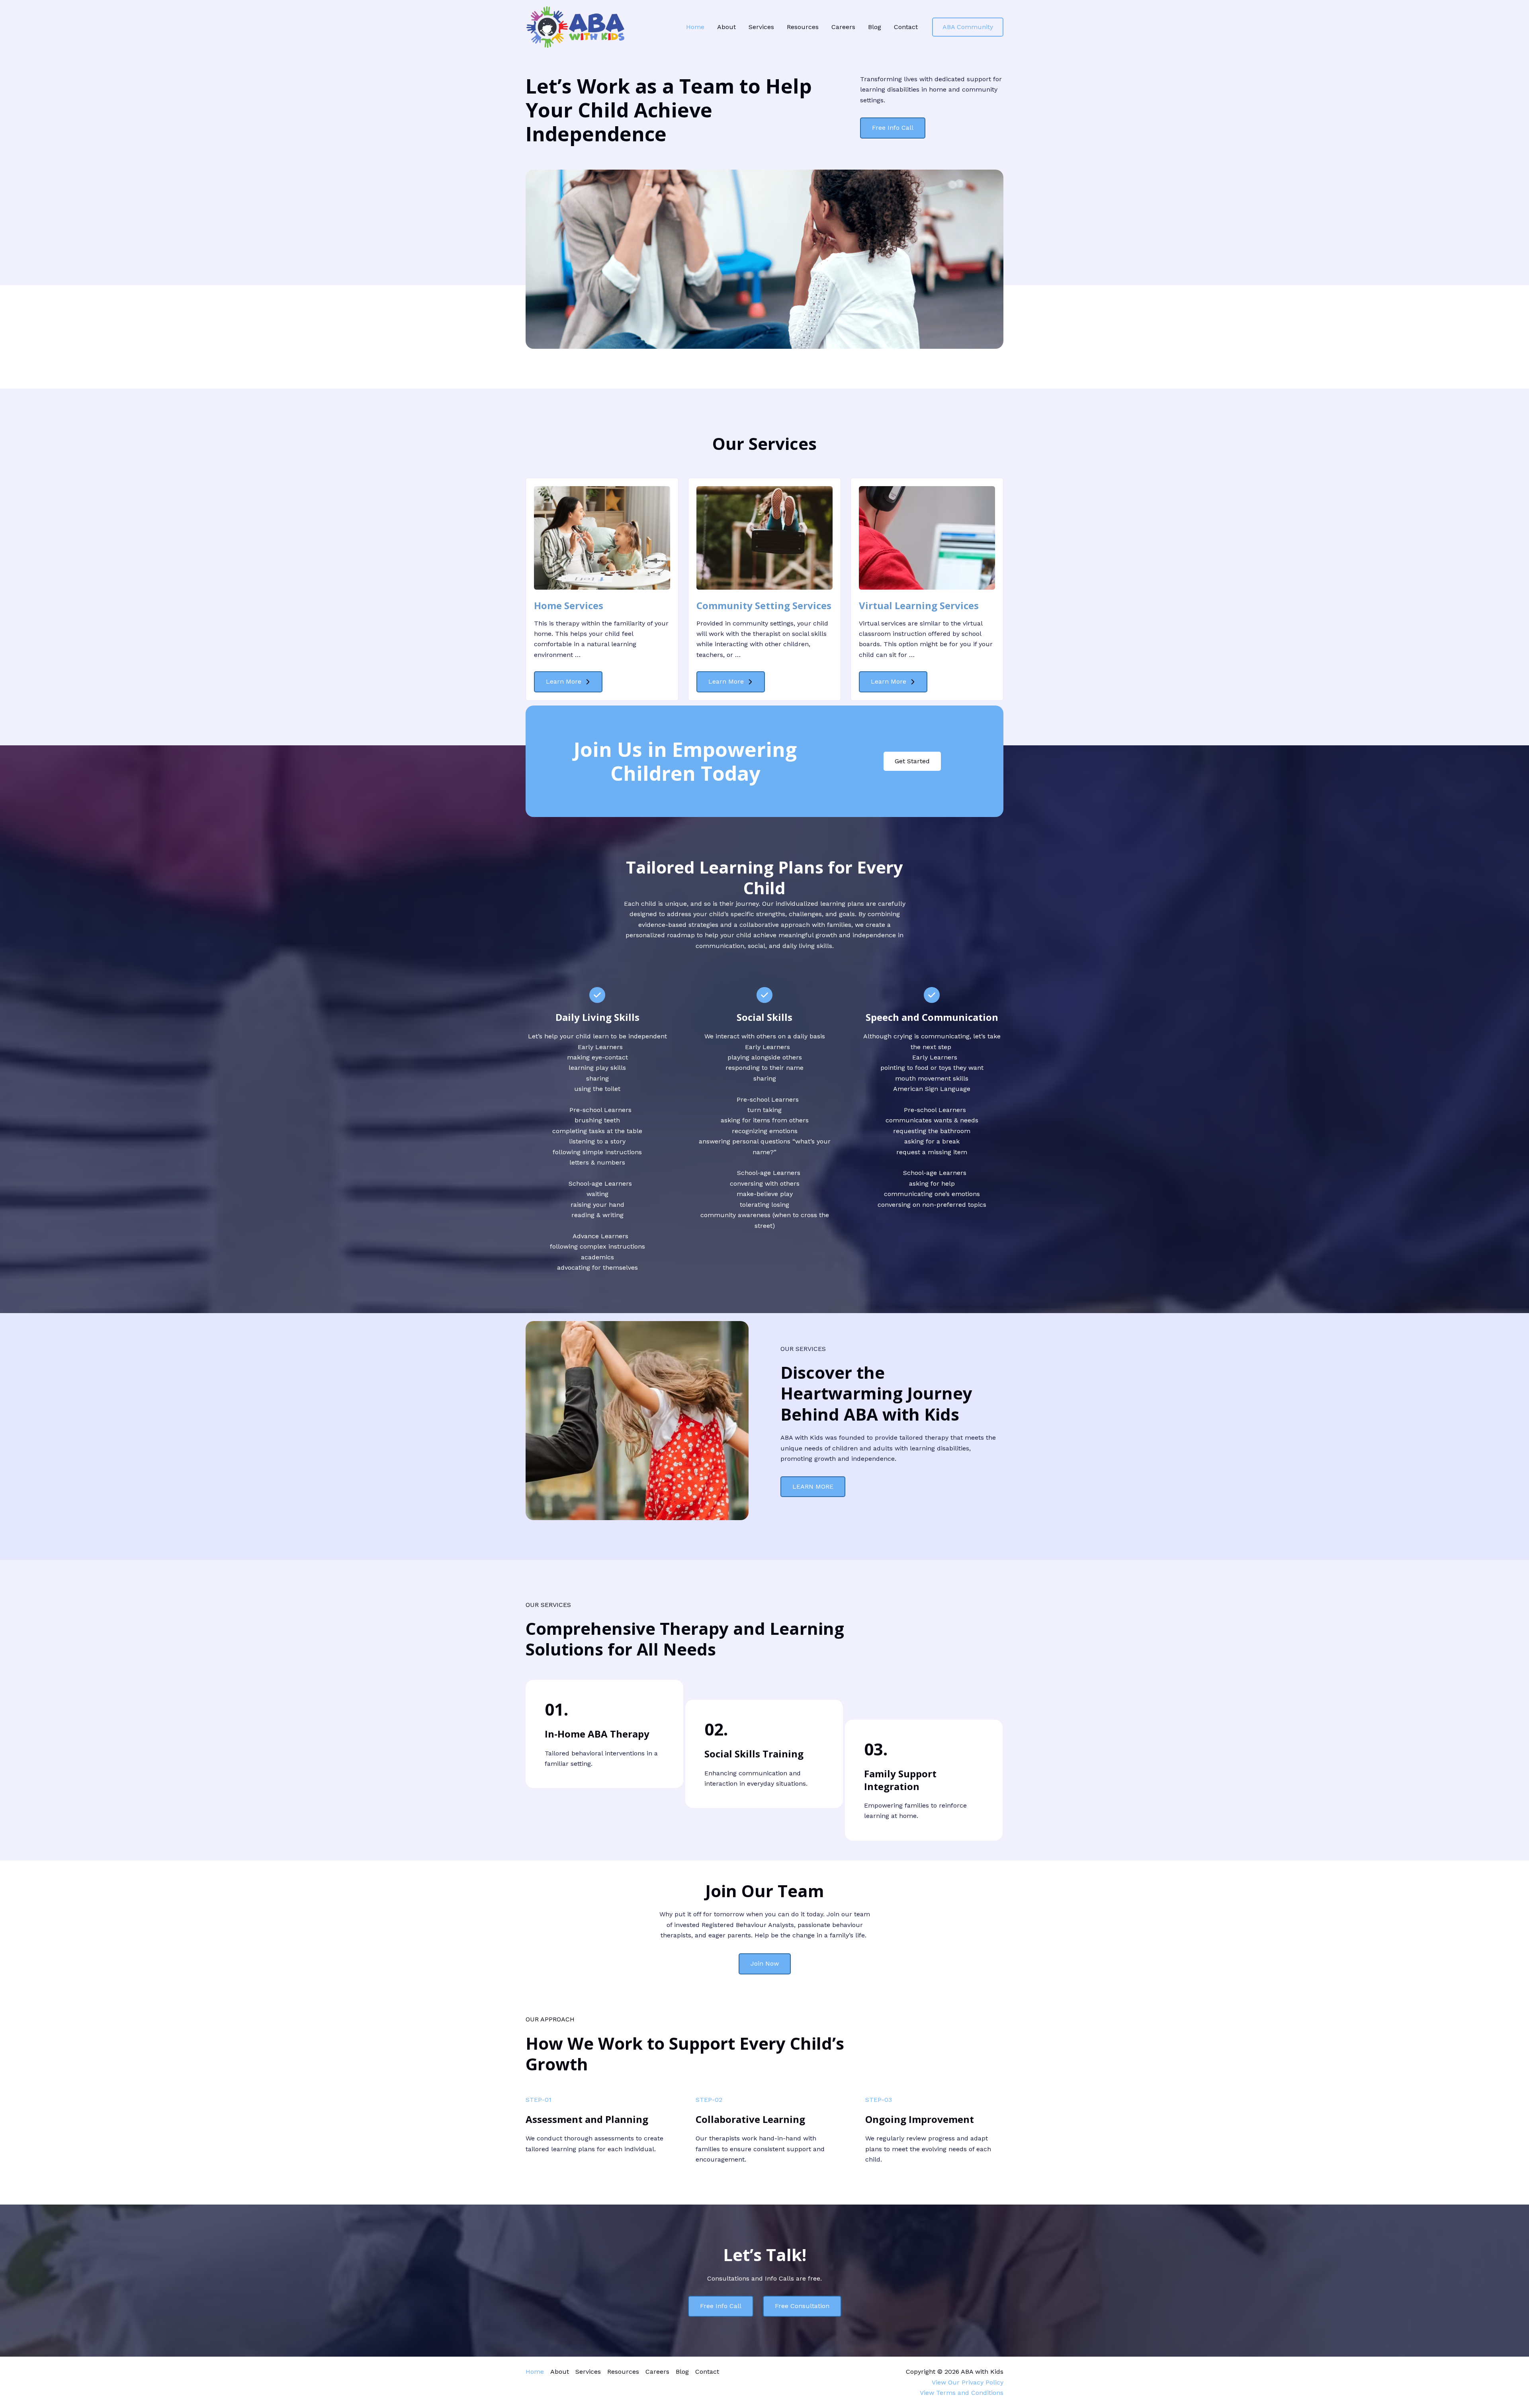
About (726, 27)
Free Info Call (721, 2306)
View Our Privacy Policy (968, 2382)
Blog (875, 27)
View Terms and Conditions (962, 2393)
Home (695, 27)
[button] (968, 27)
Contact (906, 27)
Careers (843, 27)
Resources (803, 27)
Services (761, 27)
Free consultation (802, 2306)
